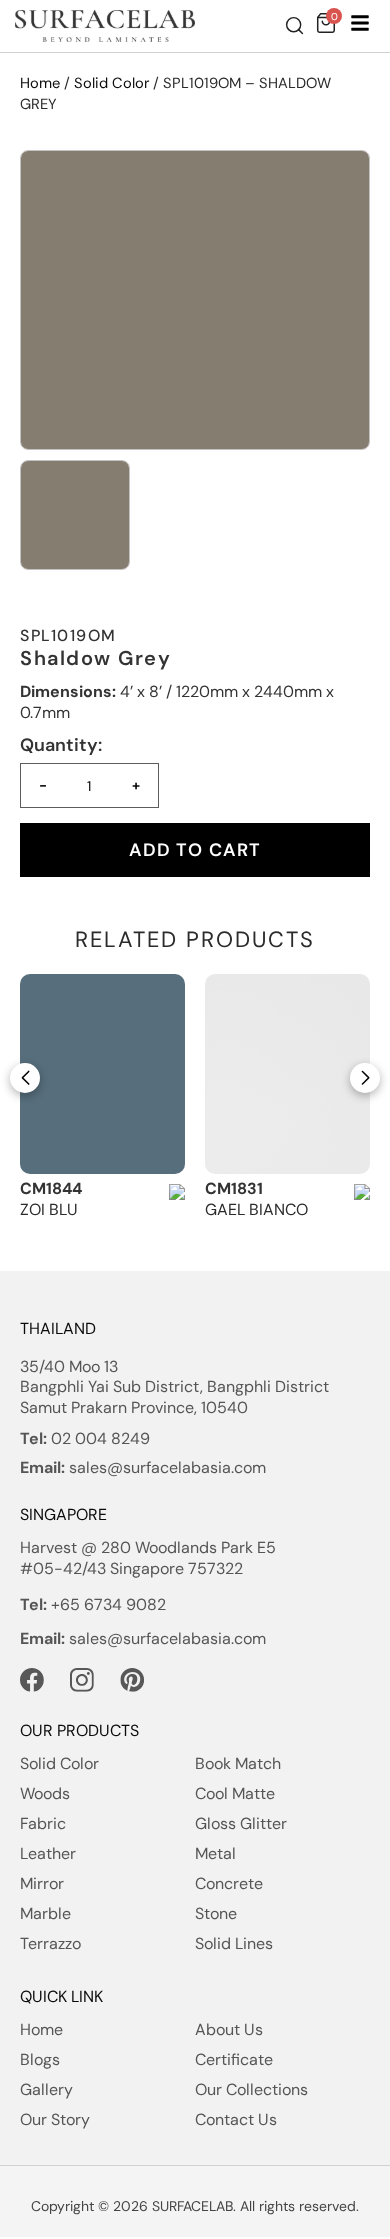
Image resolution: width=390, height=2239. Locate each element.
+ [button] (136, 785)
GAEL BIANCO (256, 1209)
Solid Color (111, 83)
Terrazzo (50, 1943)
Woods (45, 1793)
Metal (215, 1853)
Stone (216, 1913)
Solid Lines (234, 1943)
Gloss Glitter (241, 1823)
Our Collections (251, 2089)
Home (40, 83)
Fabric (43, 1823)
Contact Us (236, 2119)
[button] (25, 1078)
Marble (45, 1913)
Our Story (55, 2119)
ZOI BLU (49, 1209)
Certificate (234, 2059)
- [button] (43, 785)
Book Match (238, 1763)
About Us (229, 2029)
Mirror (42, 1883)
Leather (48, 1853)
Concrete (229, 1883)
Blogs (40, 2059)
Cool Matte (235, 1793)
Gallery (46, 2089)
